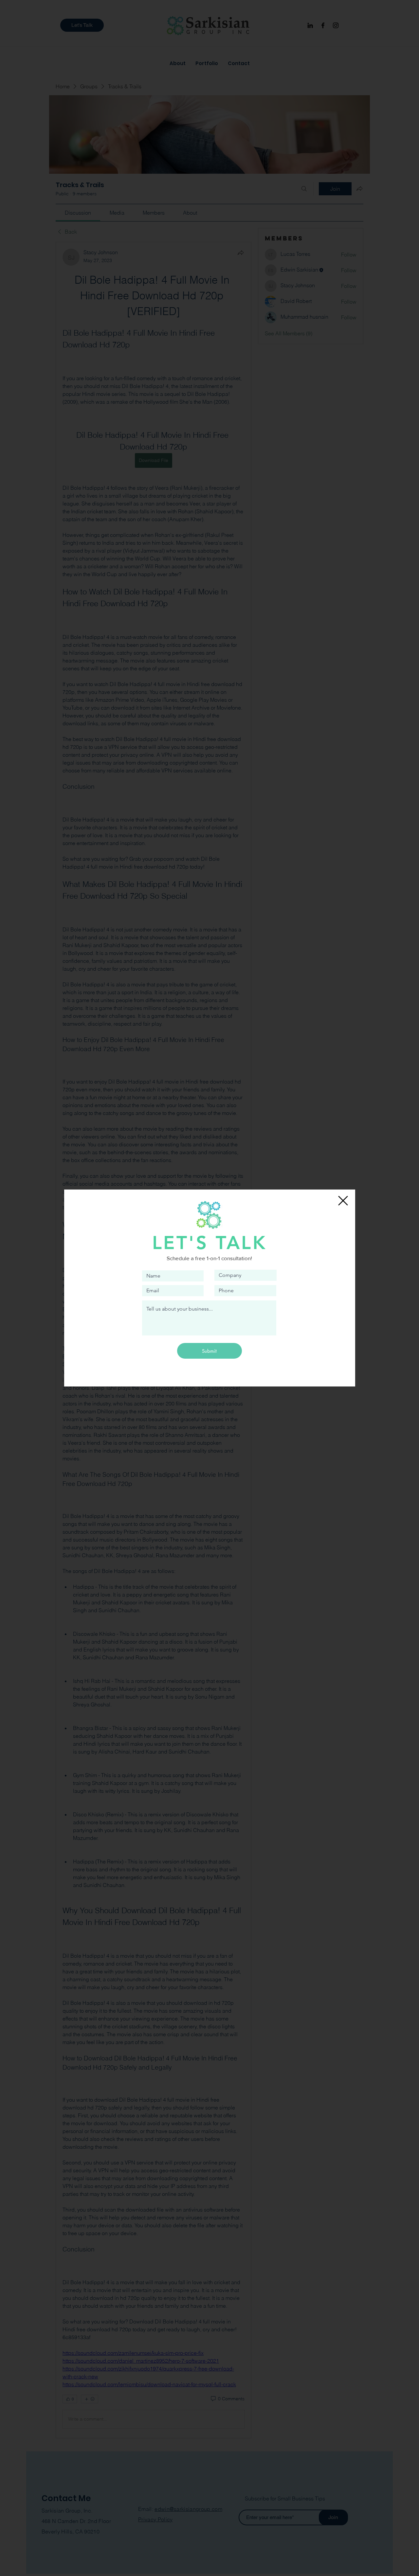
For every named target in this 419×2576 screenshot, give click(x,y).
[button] (343, 1201)
